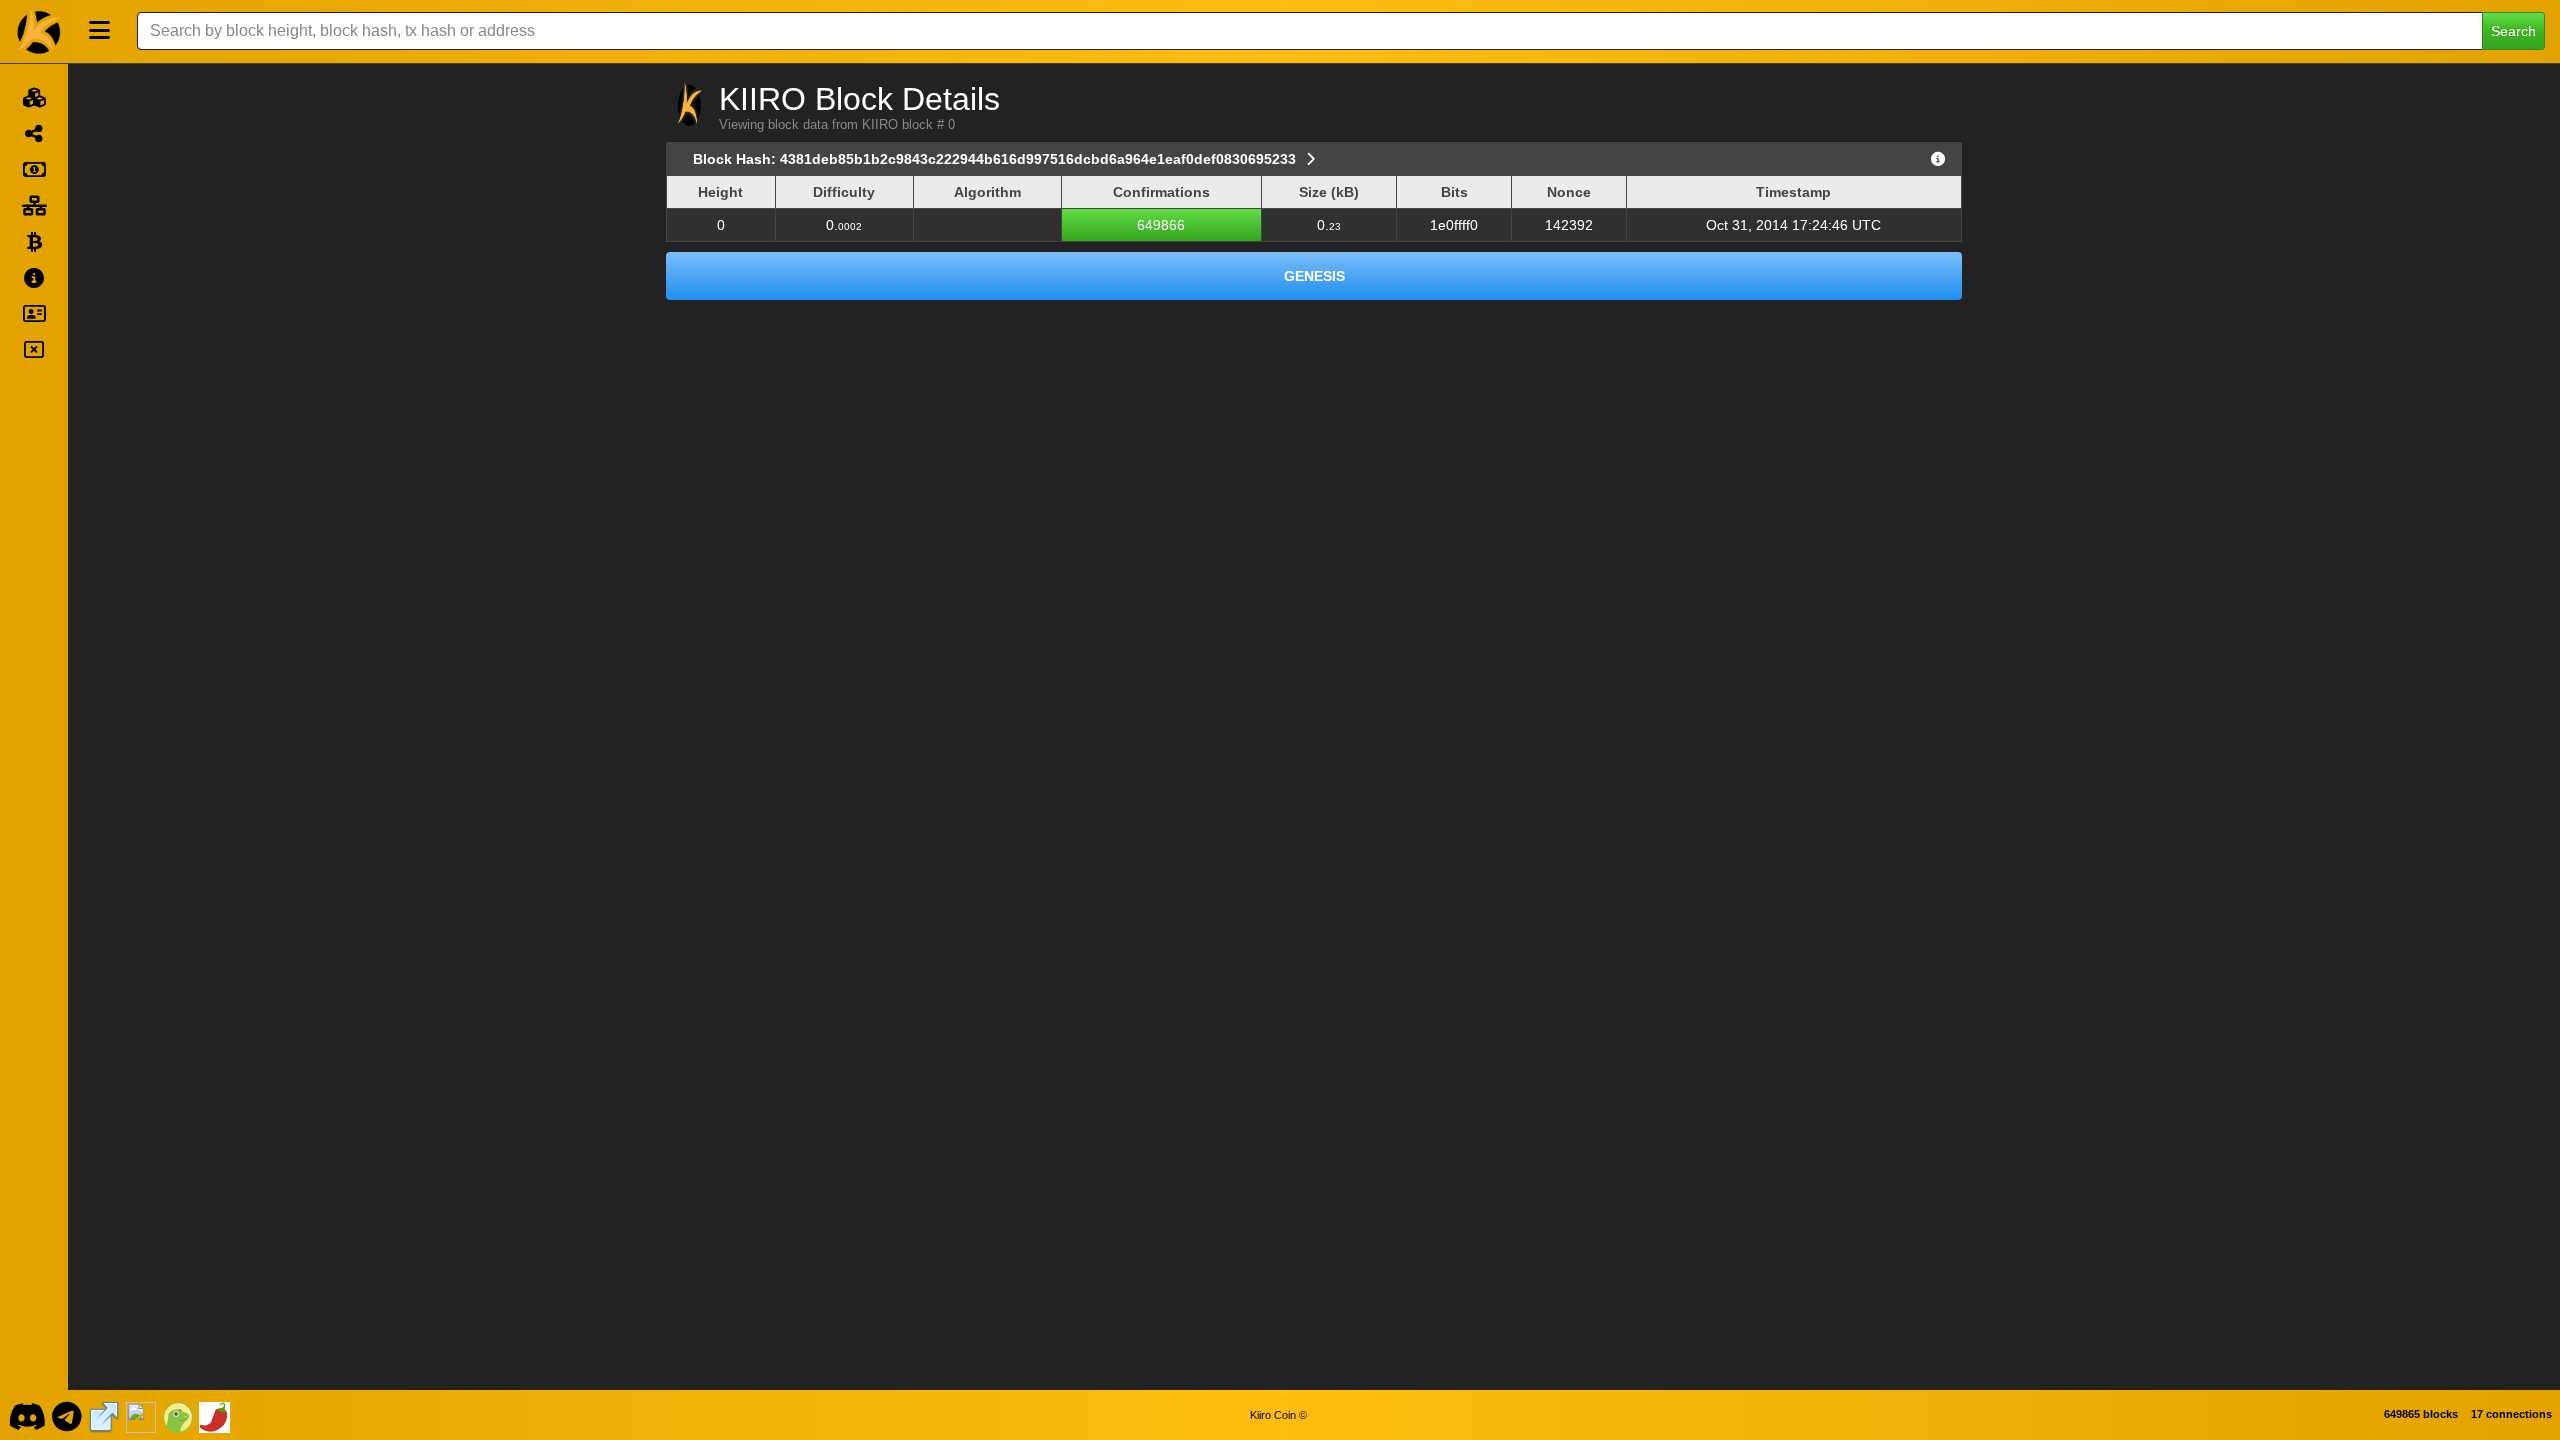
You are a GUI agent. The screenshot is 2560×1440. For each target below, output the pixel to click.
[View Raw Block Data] (1938, 159)
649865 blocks (2421, 1414)
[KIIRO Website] (104, 1415)
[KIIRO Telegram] (67, 1415)
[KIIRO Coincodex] (141, 1415)
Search (2513, 31)
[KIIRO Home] (40, 31)
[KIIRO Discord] (26, 1415)
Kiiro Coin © (1278, 1415)
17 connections (2511, 1414)
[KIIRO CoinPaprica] (215, 1415)
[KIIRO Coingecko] (178, 1415)
